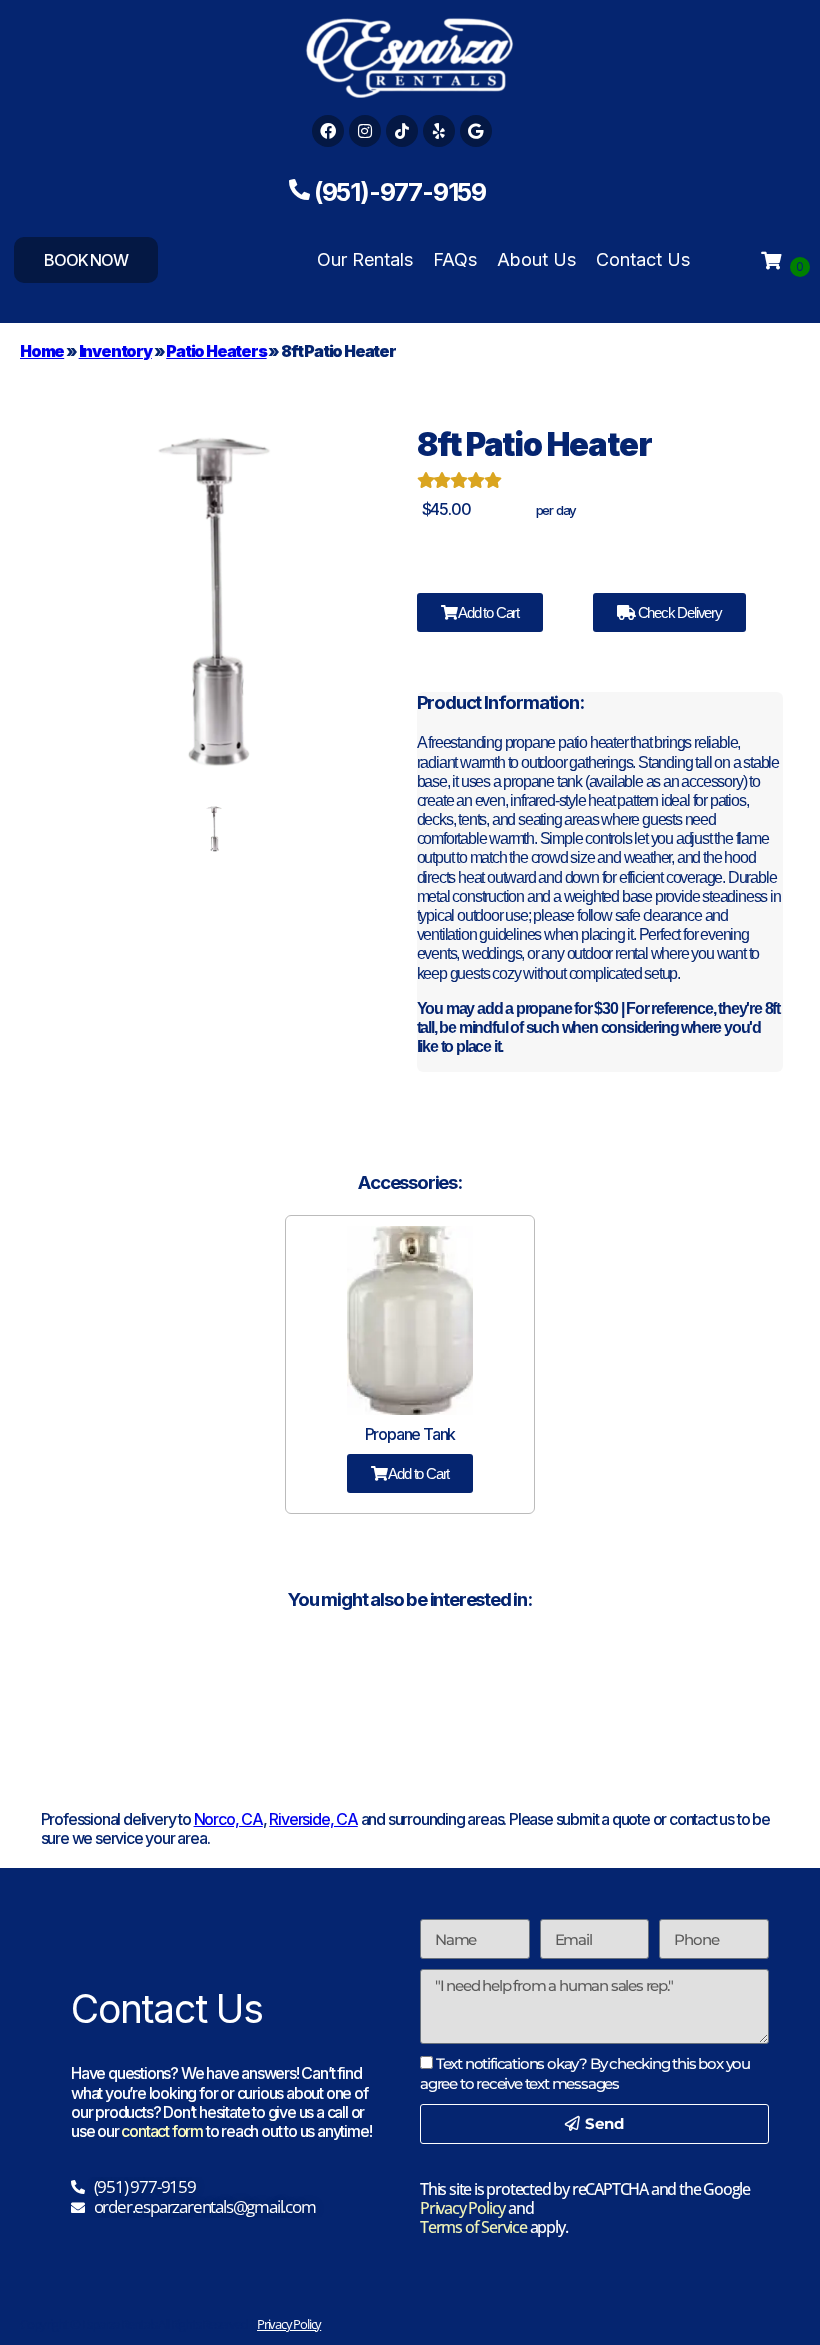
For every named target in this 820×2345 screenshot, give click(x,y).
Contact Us (643, 259)
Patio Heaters (216, 351)
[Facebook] (328, 131)
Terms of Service (473, 2227)
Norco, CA (228, 1819)
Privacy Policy (462, 2208)
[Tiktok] (402, 131)
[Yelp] (439, 131)
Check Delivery (678, 612)
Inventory (115, 351)
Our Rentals (365, 259)
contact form (162, 2131)
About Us (536, 259)
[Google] (476, 131)
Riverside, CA (313, 1819)
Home (42, 351)
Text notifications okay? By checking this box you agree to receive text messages (585, 2073)
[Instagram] (365, 131)
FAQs (455, 259)
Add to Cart (487, 612)
